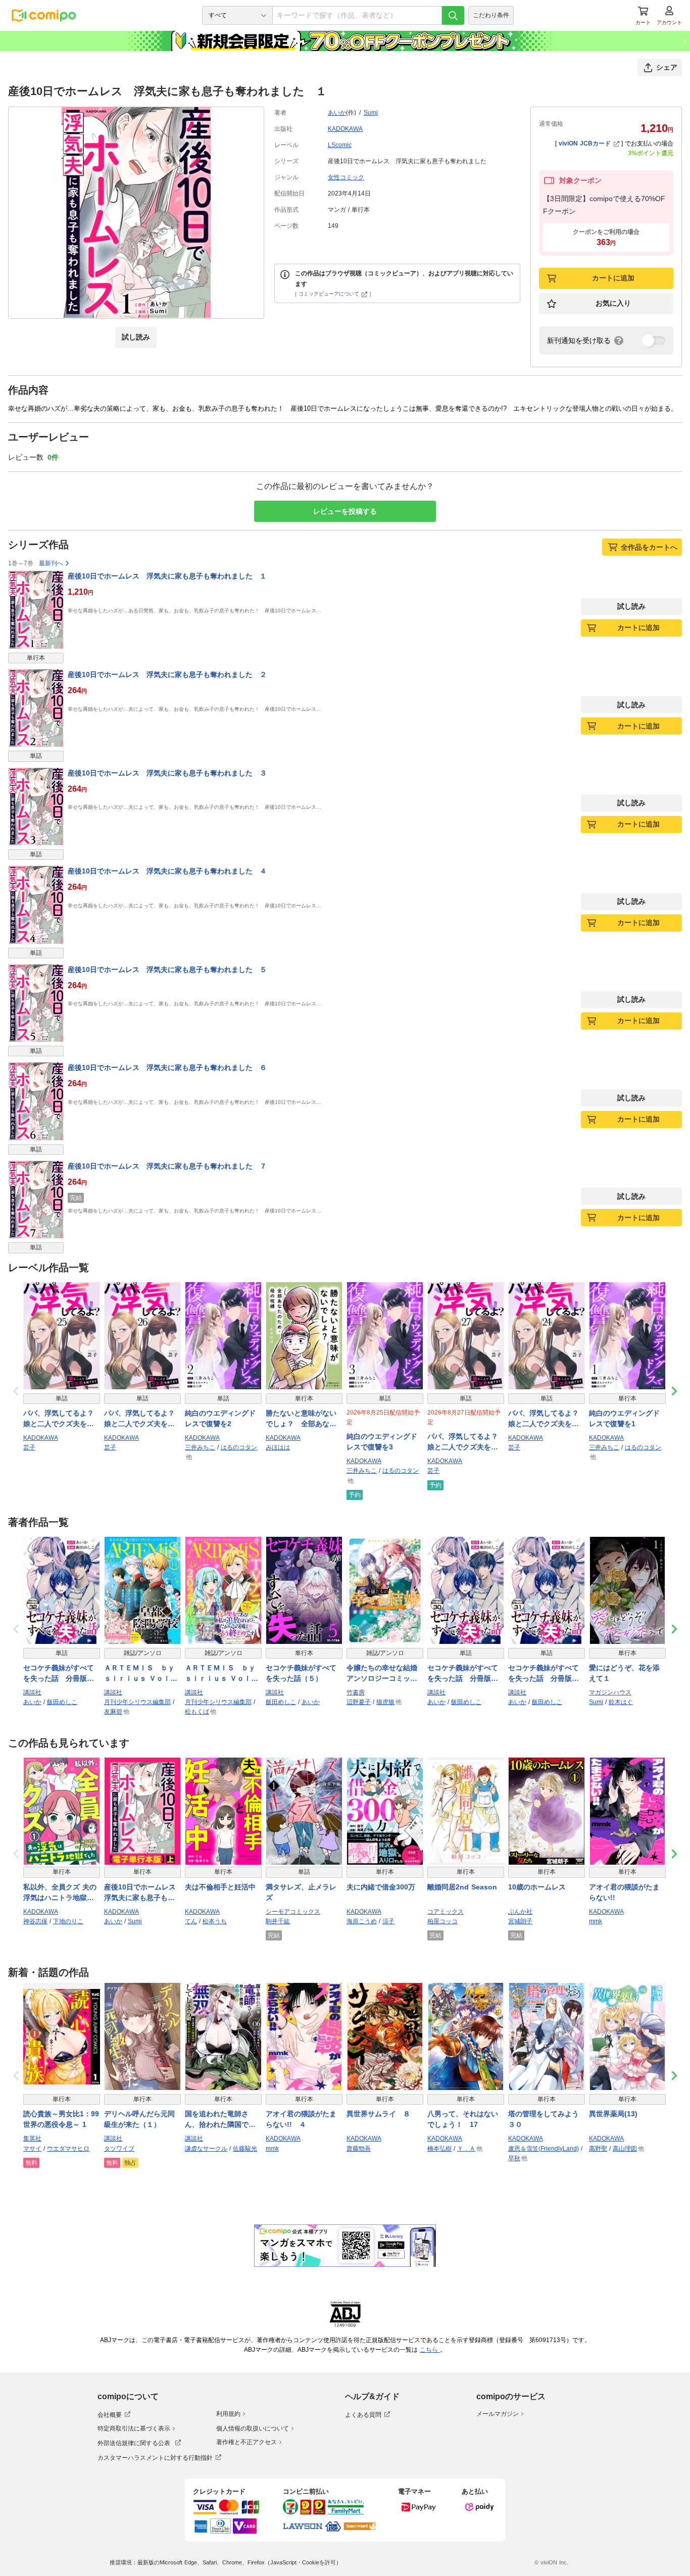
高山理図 (625, 2149)
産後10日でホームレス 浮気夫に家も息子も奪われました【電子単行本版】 (142, 1893)
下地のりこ (68, 1921)
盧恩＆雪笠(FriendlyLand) (544, 2149)
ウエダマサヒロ (68, 2149)
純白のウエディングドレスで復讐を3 (382, 1442)
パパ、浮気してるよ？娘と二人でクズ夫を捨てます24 (544, 1419)
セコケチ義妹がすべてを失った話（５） (301, 1673)
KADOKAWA (345, 129)
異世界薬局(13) (613, 2114)
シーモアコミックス (293, 1912)
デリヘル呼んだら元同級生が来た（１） (139, 2119)
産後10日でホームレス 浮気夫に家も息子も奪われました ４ (167, 871)
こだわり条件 (491, 15)
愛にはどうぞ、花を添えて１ (624, 1673)
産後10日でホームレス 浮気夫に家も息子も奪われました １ (167, 576)
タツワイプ (119, 2149)
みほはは (278, 1447)
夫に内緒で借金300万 (381, 1887)
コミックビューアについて (329, 294)
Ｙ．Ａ (466, 2149)
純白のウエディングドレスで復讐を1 (624, 1418)
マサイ (32, 2149)
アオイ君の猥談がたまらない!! (624, 1892)
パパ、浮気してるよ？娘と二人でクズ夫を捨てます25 (59, 1419)
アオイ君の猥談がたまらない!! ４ (301, 2119)
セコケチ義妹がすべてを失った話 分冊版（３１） (544, 1674)
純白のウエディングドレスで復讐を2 (220, 1418)
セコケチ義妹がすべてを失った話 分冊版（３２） (59, 1674)
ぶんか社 (520, 1912)
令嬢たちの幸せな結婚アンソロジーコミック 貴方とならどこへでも (385, 1674)
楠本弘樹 (439, 2149)
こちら (430, 2350)
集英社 (32, 2138)
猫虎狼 (385, 1702)
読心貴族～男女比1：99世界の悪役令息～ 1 (61, 2119)
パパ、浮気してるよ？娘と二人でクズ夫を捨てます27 (463, 1442)
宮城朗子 (520, 1921)
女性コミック (346, 177)
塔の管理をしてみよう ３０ (547, 2119)
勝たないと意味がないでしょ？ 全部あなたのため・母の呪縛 (301, 1419)
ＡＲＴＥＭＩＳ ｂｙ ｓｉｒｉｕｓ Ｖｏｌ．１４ (142, 1674)
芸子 (29, 1447)
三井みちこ (200, 1447)
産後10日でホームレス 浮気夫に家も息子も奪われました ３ (167, 773)
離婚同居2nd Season (462, 1887)
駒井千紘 (278, 1921)
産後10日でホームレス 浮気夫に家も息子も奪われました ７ (167, 1166)
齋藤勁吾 (359, 2149)
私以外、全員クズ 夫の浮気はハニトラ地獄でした (60, 1893)
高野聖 (598, 2149)
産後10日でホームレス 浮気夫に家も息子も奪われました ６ (167, 1067)
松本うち (215, 1921)
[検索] (453, 15)
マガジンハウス (610, 1692)
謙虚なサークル (206, 2149)
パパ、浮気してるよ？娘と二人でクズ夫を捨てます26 (139, 1419)
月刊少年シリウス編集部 (137, 1702)
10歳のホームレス (537, 1887)
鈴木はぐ (621, 1702)
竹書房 (356, 1692)
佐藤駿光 (245, 2149)
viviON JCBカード (585, 143)
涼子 (388, 1921)
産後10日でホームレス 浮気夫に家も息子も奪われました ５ (167, 969)
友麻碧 (113, 1712)
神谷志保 (35, 1921)
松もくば (197, 1712)
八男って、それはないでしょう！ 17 (463, 2119)
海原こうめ (362, 1921)
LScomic (340, 145)
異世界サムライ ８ (378, 2114)
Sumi (371, 113)
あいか (337, 113)
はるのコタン (239, 1447)
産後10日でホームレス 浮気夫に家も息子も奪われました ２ (167, 674)
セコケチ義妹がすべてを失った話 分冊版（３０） (463, 1674)
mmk (596, 1921)
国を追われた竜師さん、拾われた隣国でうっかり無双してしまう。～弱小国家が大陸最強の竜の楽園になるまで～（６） (220, 2120)
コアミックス (446, 1912)
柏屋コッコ (442, 1921)
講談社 (32, 1692)
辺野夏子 (359, 1702)
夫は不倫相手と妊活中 (220, 1887)
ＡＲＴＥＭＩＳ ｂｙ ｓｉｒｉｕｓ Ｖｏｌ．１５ (223, 1674)
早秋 (514, 2158)
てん (191, 1921)
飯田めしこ (62, 1702)
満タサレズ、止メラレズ (301, 1892)
